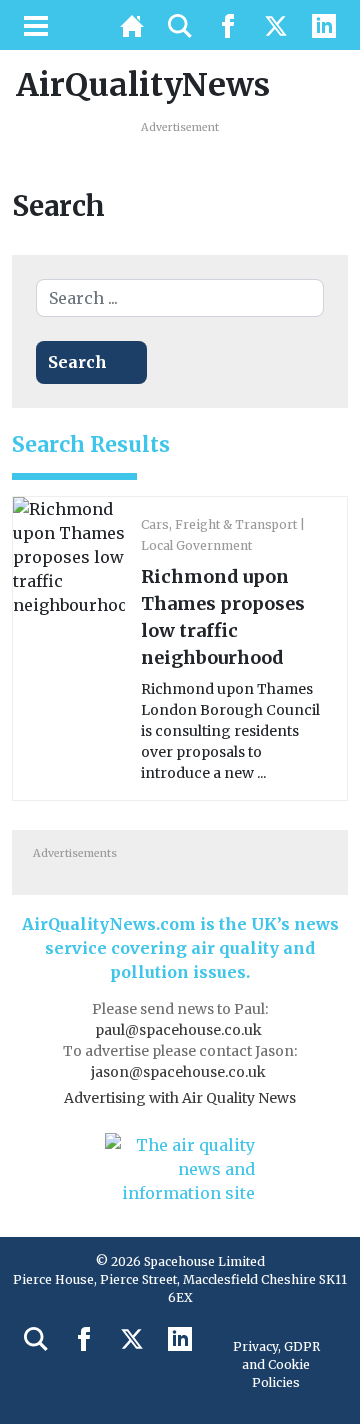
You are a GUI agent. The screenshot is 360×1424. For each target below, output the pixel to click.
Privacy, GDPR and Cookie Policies (276, 1364)
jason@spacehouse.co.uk (180, 1072)
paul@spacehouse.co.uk (180, 1030)
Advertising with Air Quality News (180, 1098)
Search (77, 362)
